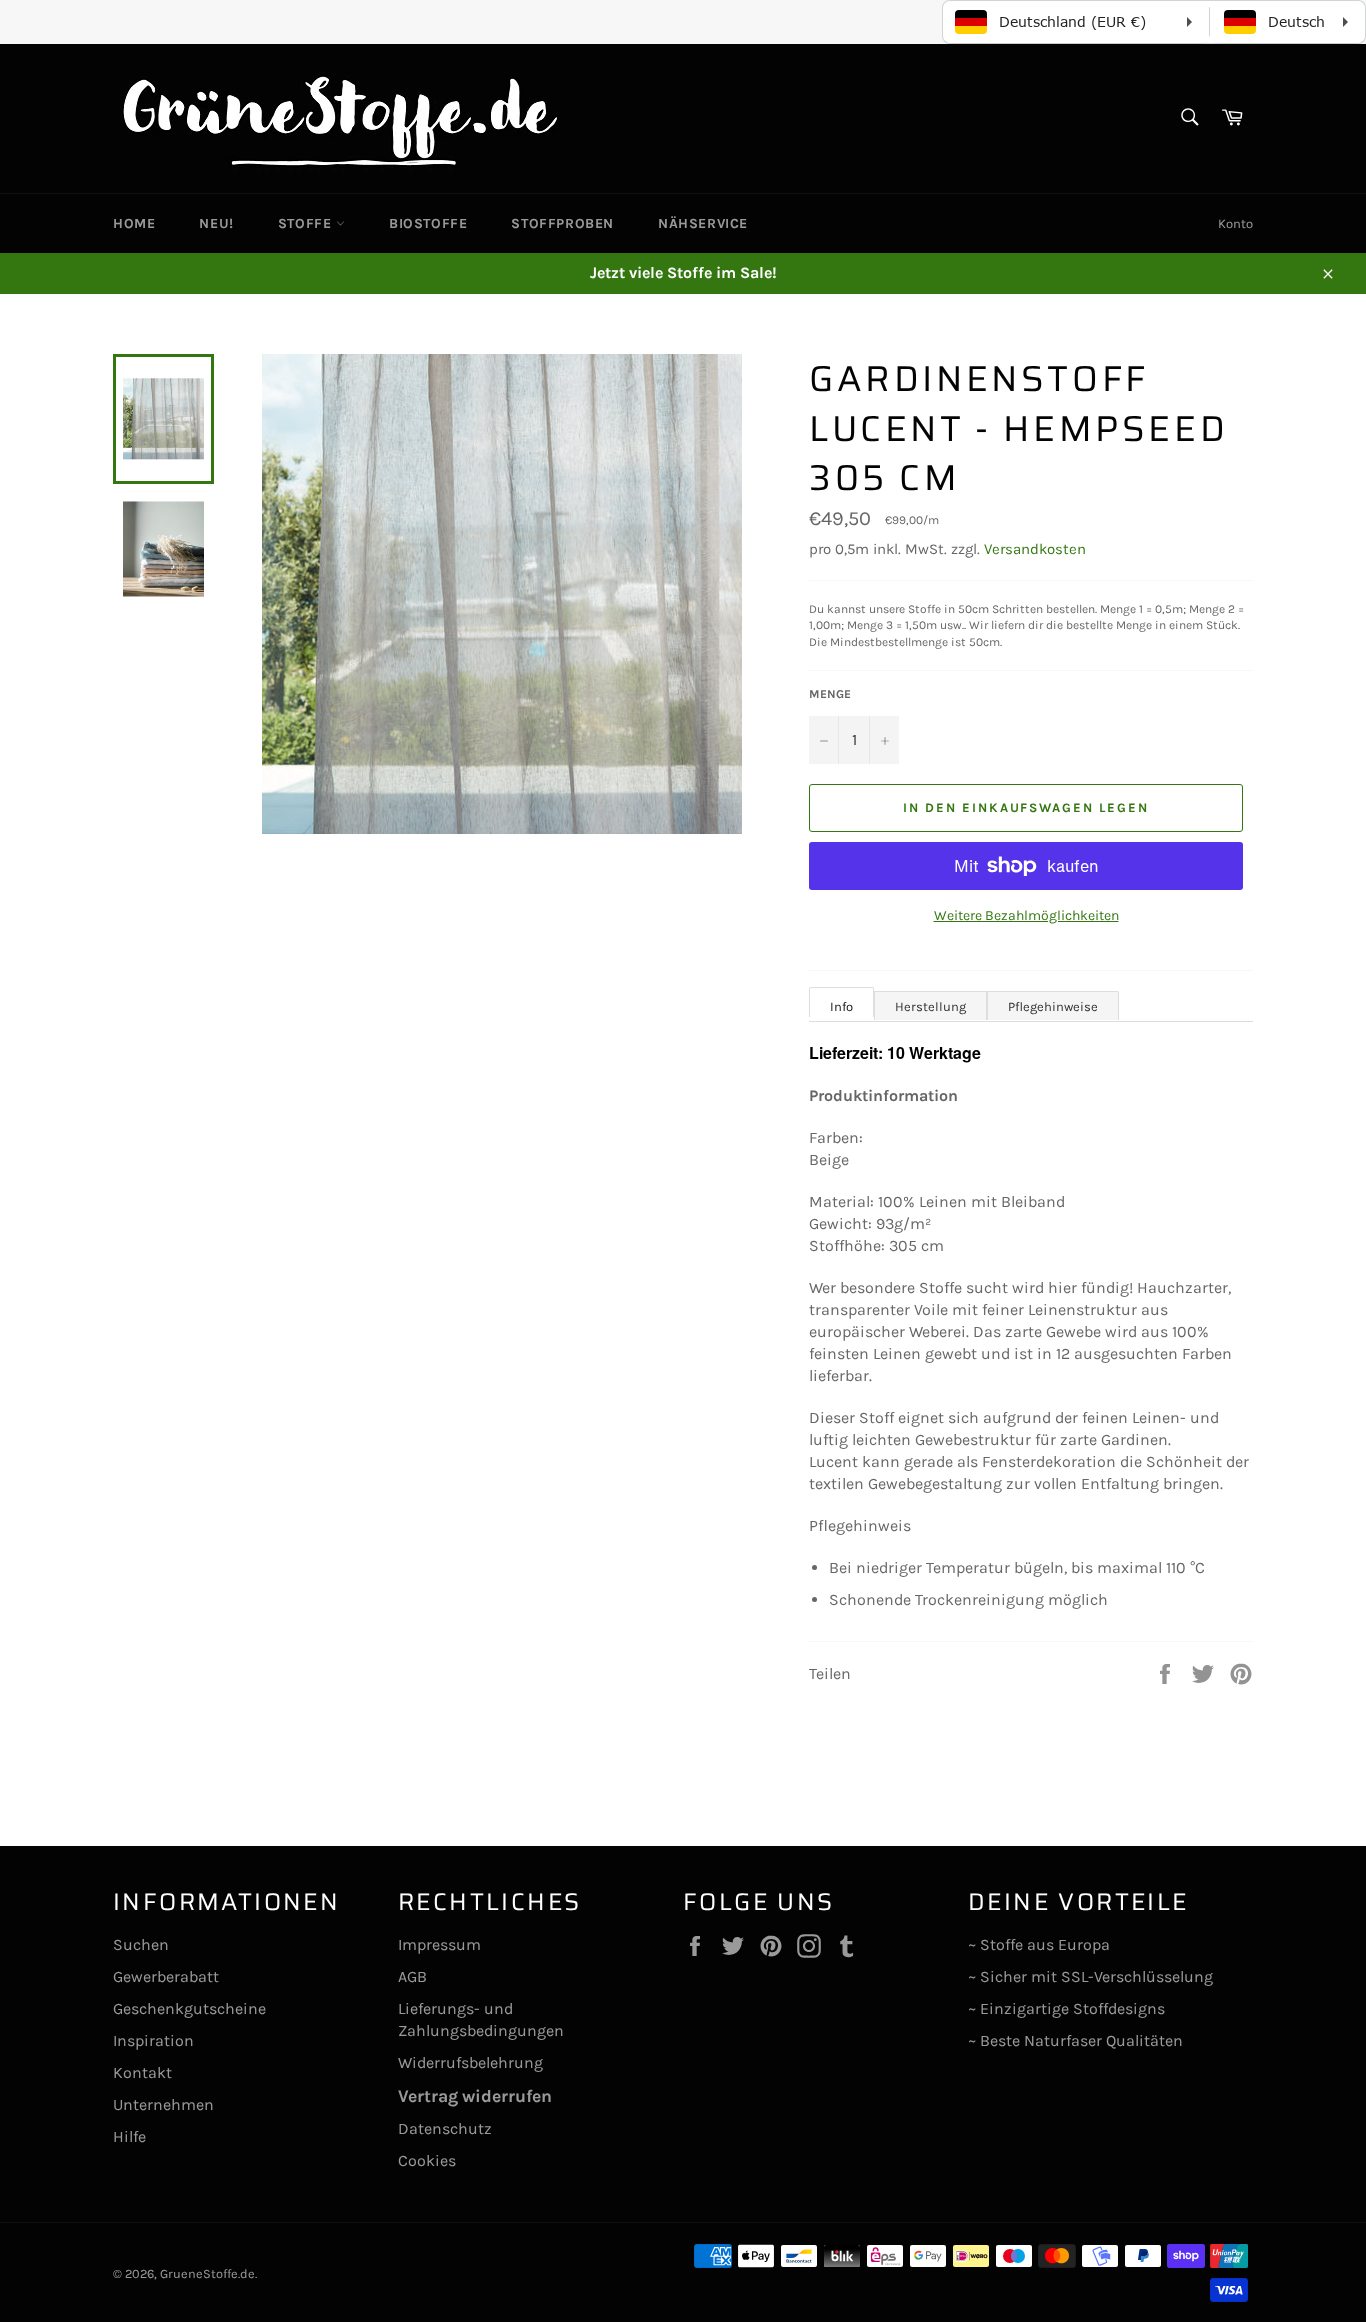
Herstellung (930, 1006)
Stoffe (307, 223)
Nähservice (703, 223)
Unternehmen (163, 2104)
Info (841, 1006)
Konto (1235, 223)
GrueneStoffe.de (207, 2273)
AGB (412, 1976)
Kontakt (142, 2072)
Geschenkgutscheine (189, 2008)
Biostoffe (428, 223)
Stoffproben (562, 223)
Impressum (439, 1944)
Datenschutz (445, 2128)
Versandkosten (1035, 549)
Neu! (216, 223)
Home (134, 223)
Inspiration (153, 2040)
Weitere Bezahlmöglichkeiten (1026, 915)
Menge (830, 694)
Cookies (427, 2160)
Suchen (141, 1944)
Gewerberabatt (166, 1976)
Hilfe (129, 2136)
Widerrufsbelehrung (470, 2062)
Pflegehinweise (1053, 1006)
